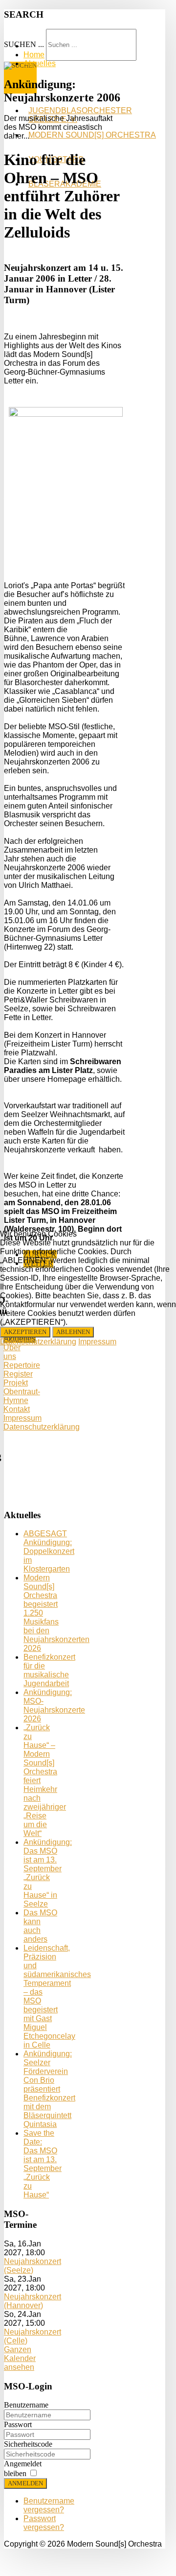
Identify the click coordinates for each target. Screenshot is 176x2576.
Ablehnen (73, 1332)
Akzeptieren (25, 1332)
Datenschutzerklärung (38, 1342)
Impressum (97, 1342)
